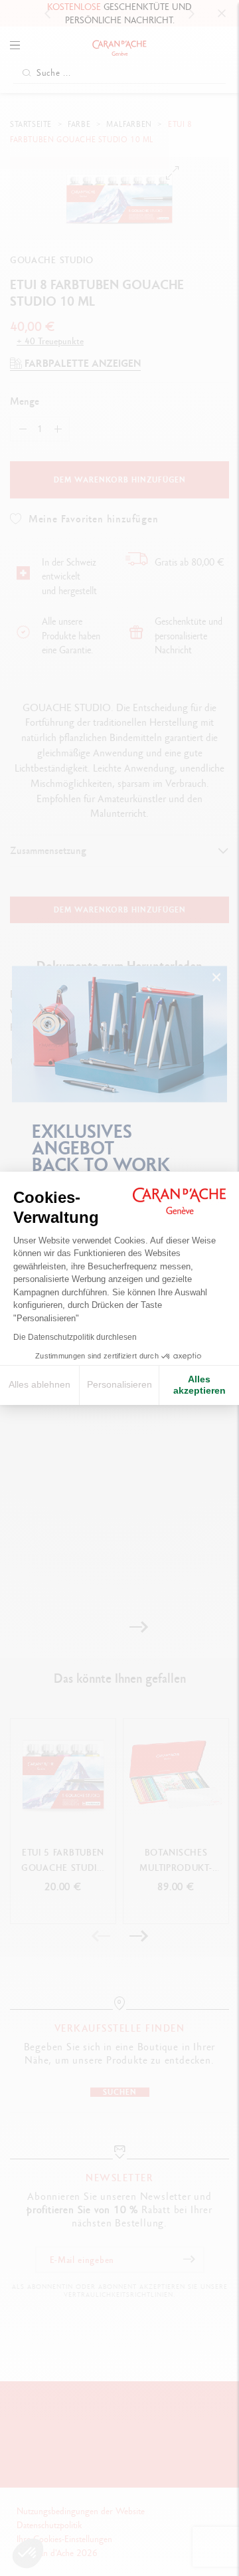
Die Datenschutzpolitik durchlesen (75, 1337)
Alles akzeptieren (199, 1385)
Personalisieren (119, 1384)
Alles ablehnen (40, 1384)
